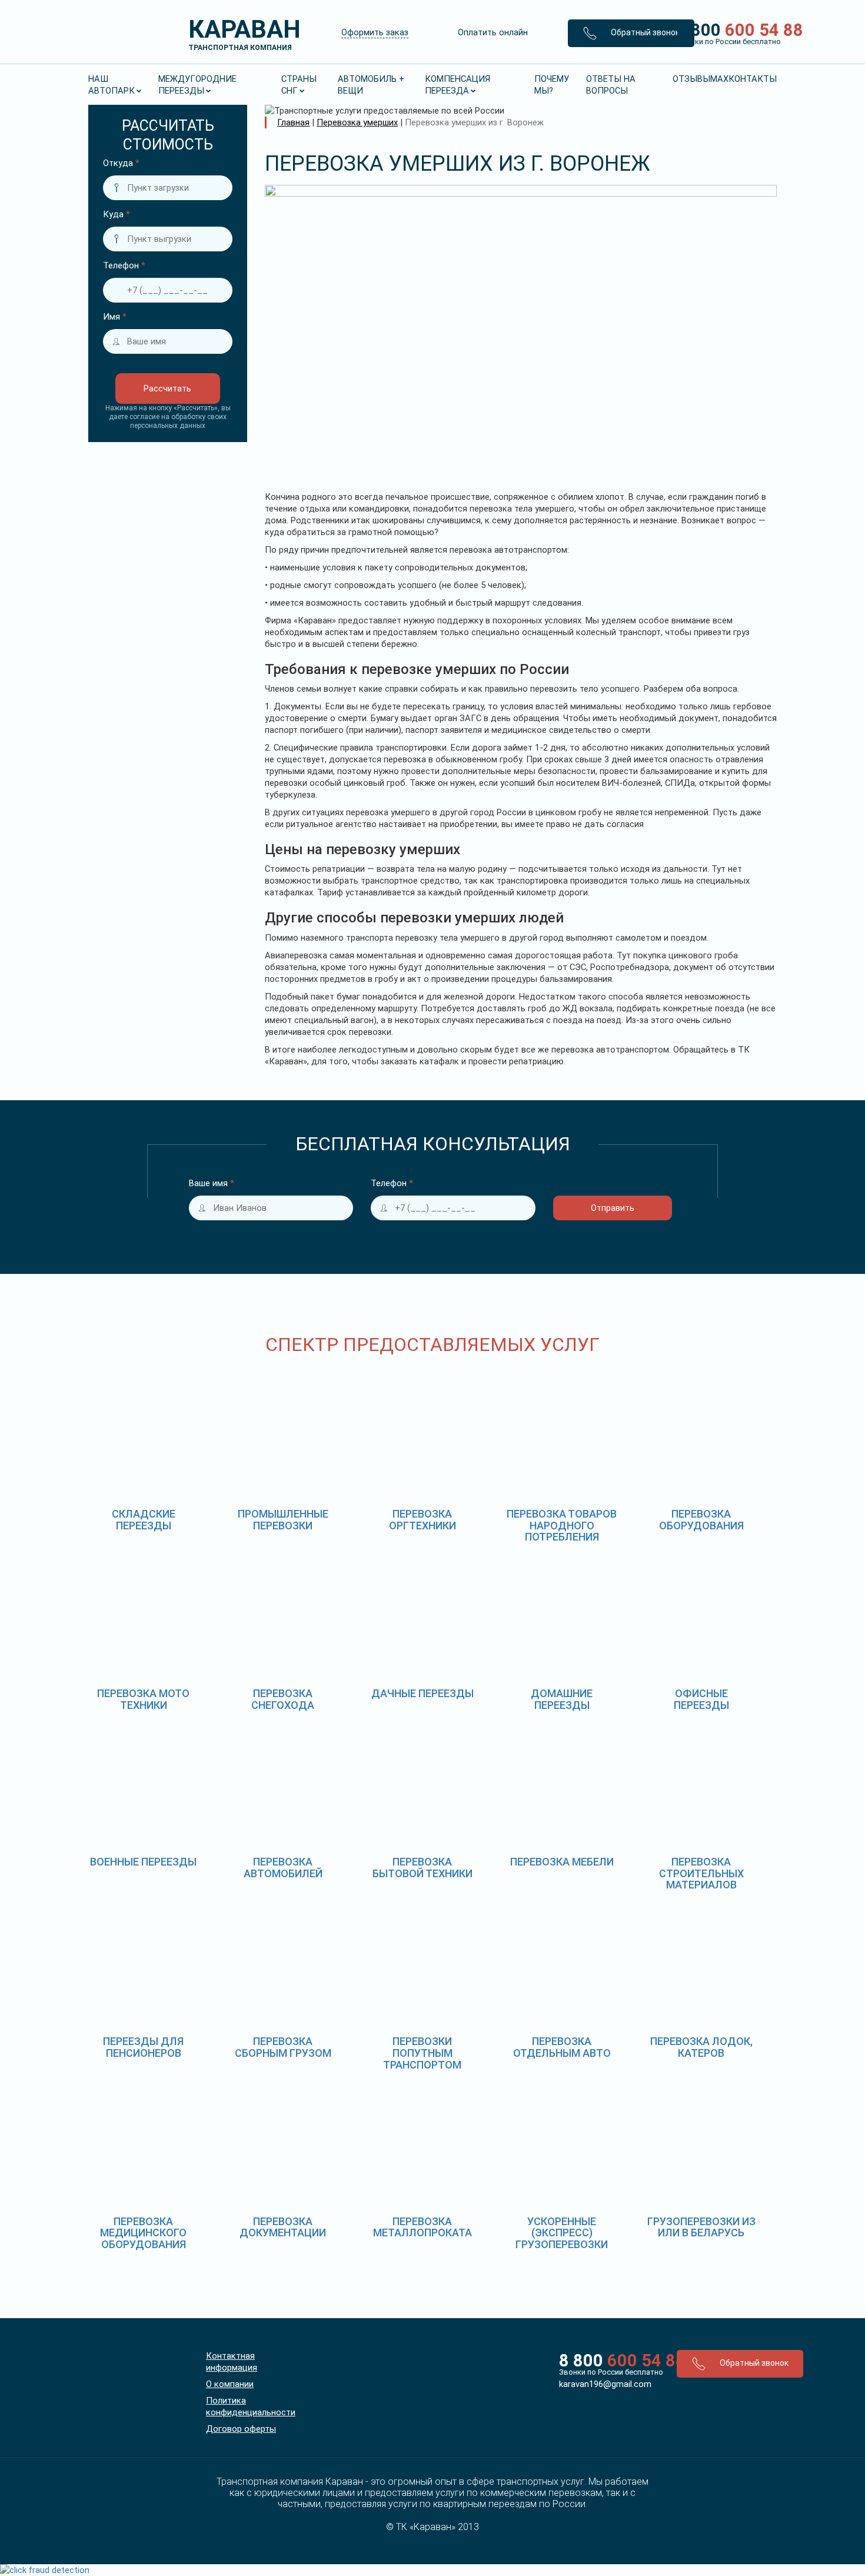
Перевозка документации (283, 2227)
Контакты (753, 79)
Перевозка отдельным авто (562, 2047)
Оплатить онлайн (493, 32)
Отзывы (691, 79)
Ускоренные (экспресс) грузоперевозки (562, 2233)
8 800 (722, 33)
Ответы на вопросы (611, 85)
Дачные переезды (422, 1693)
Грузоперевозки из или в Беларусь (701, 2227)
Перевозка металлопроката (422, 2227)
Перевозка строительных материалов (701, 1873)
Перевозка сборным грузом (283, 2047)
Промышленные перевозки (283, 1520)
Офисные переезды (701, 1699)
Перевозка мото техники (143, 1699)
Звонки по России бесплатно (609, 2372)
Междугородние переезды (197, 85)
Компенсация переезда (458, 85)
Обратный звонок (644, 32)
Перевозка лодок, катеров (701, 2047)
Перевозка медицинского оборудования (143, 2233)
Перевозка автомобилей (283, 1868)
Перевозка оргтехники (422, 1520)
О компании (230, 2384)
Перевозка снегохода (283, 1699)
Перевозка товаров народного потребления (562, 1526)
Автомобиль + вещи (371, 85)
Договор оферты (241, 2429)
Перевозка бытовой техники (422, 1868)
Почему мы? (552, 85)
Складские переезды (144, 1520)
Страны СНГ (299, 85)
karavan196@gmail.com (605, 2384)
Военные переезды (143, 1862)
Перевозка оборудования (701, 1520)
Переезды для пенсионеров (143, 2047)
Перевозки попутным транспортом (422, 2053)
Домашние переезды (562, 1699)
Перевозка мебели (562, 1862)
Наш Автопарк (112, 85)
